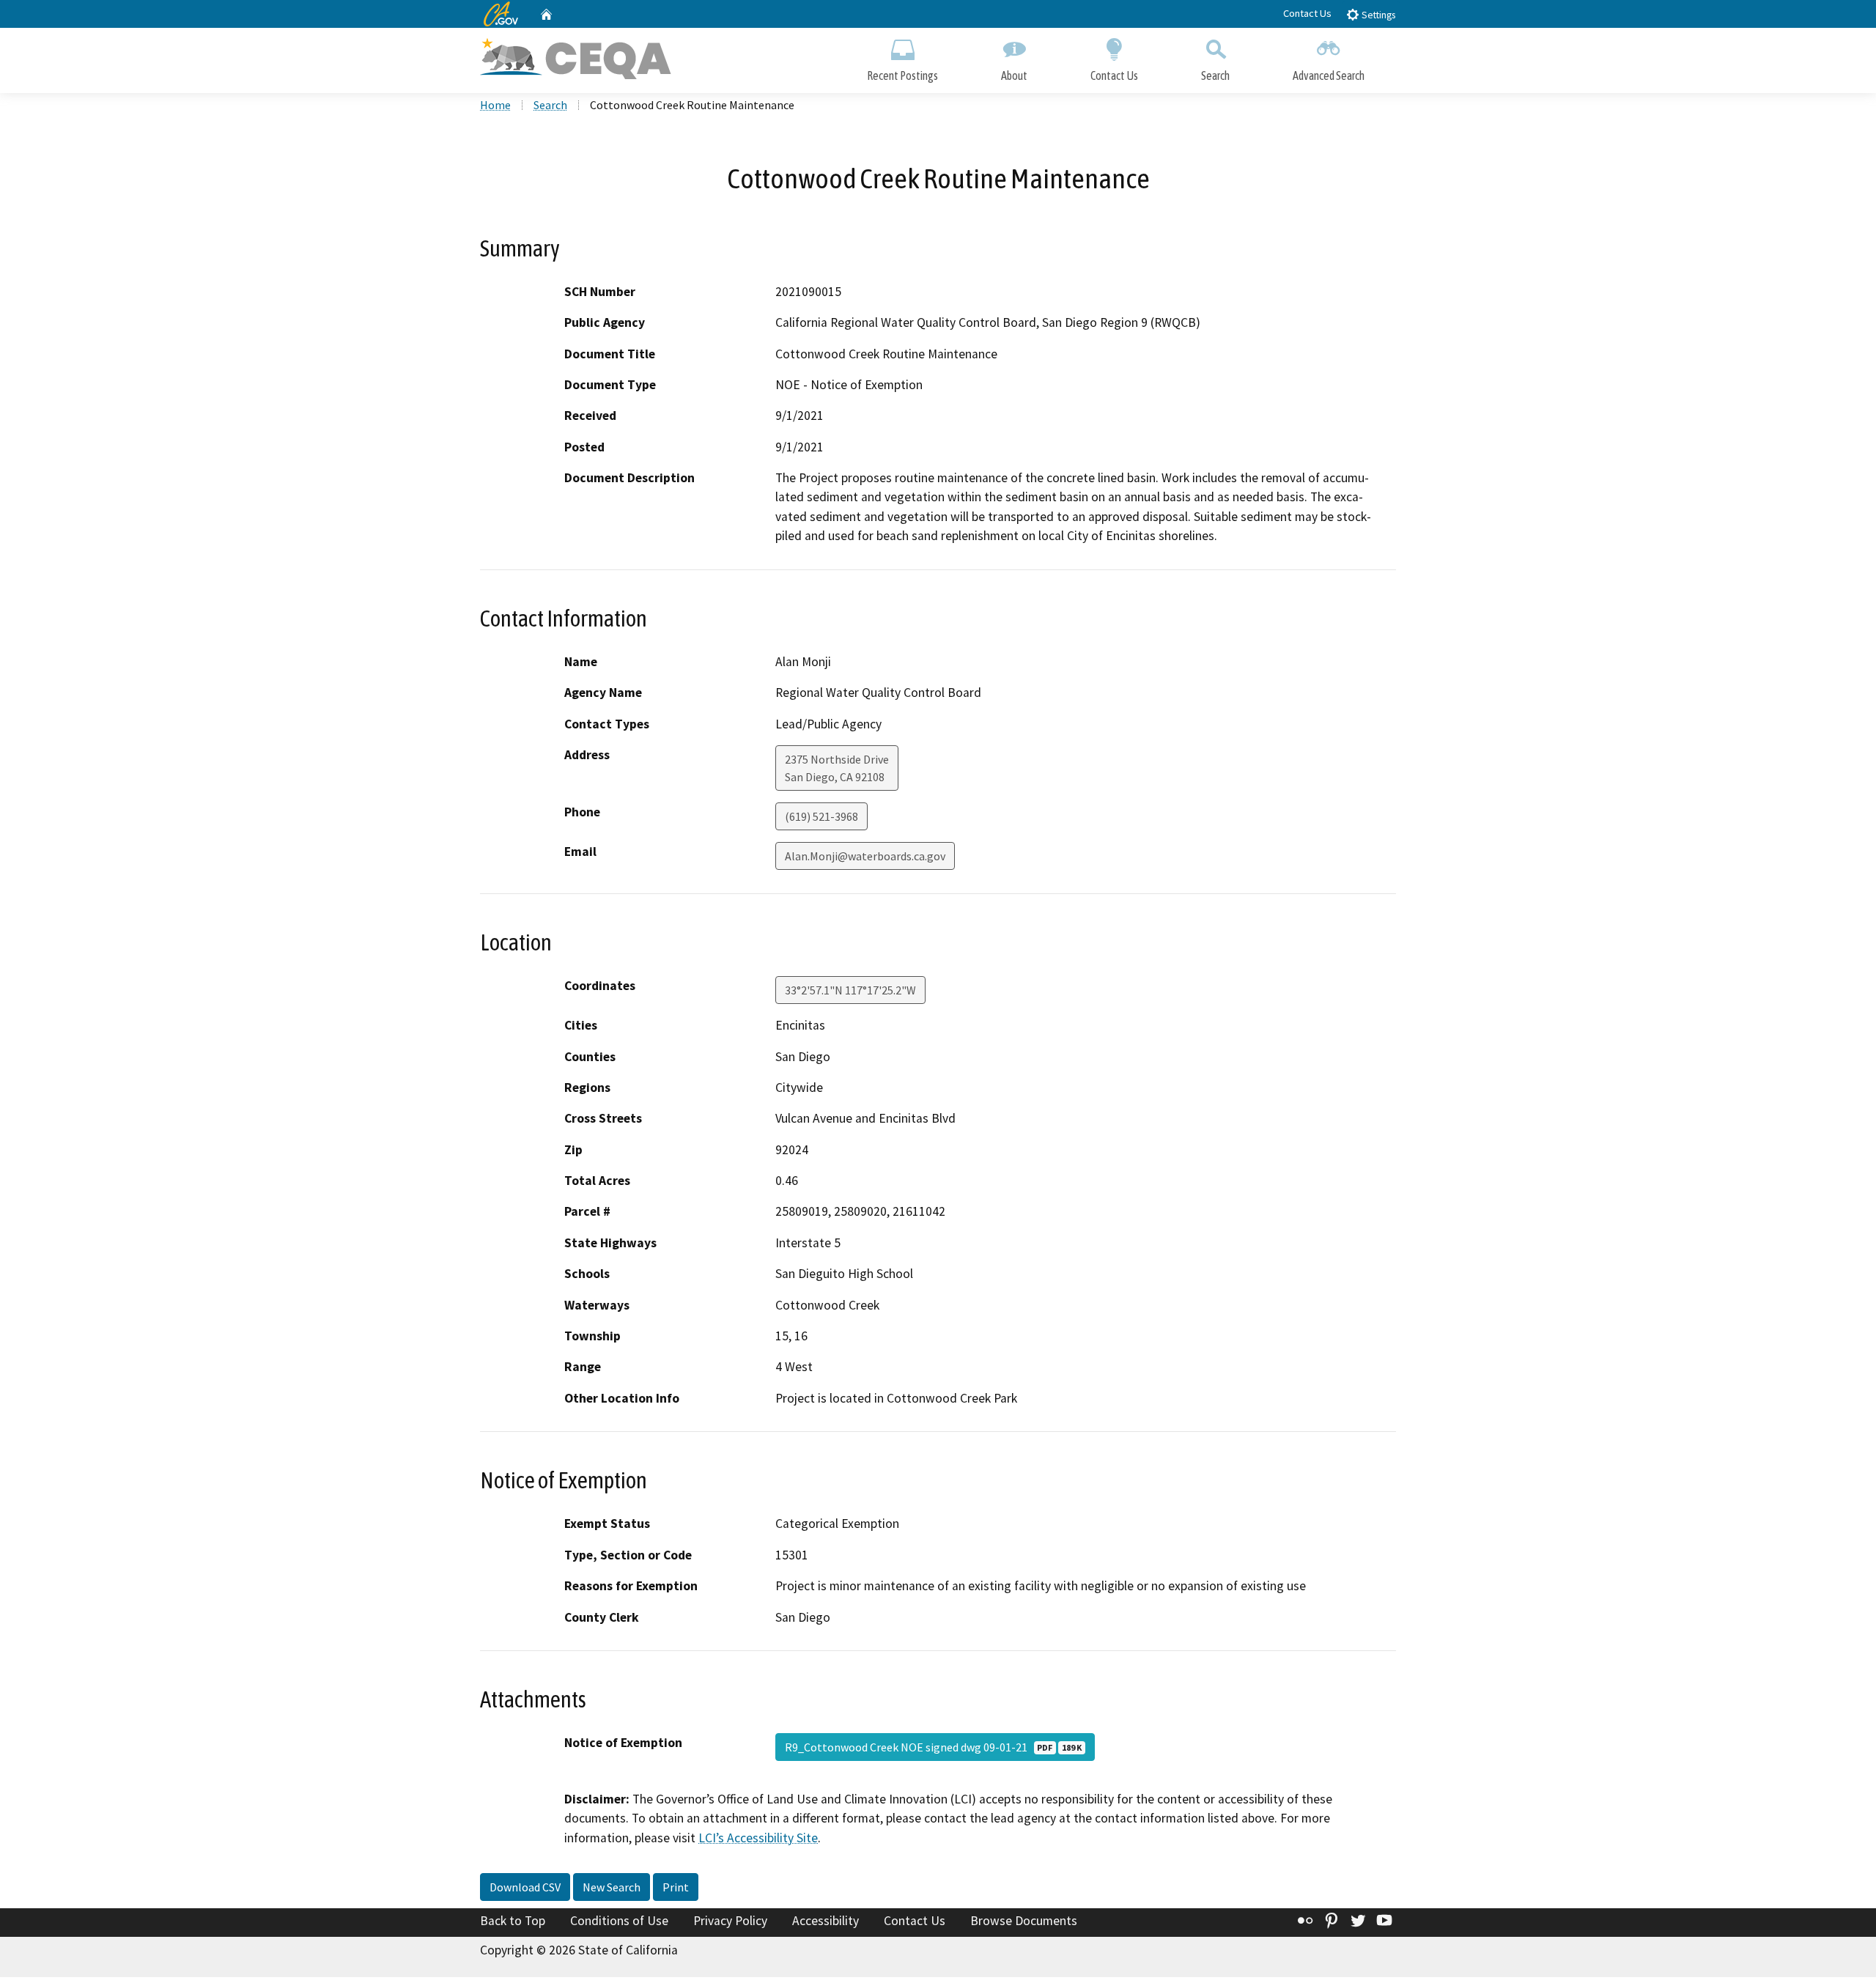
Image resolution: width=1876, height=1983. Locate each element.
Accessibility (826, 1921)
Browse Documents (1024, 1921)
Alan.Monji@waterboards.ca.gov (865, 856)
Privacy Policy (730, 1921)
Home (495, 105)
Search (1215, 75)
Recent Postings (902, 75)
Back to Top (513, 1921)
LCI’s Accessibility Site (758, 1838)
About (1014, 75)
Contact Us (1307, 13)
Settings (1377, 15)
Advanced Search (1329, 75)
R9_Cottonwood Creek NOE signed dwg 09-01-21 (933, 1747)
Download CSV (525, 1887)
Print (676, 1887)
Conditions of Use (619, 1921)
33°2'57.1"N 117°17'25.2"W (850, 990)
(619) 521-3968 (821, 816)
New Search (612, 1887)
